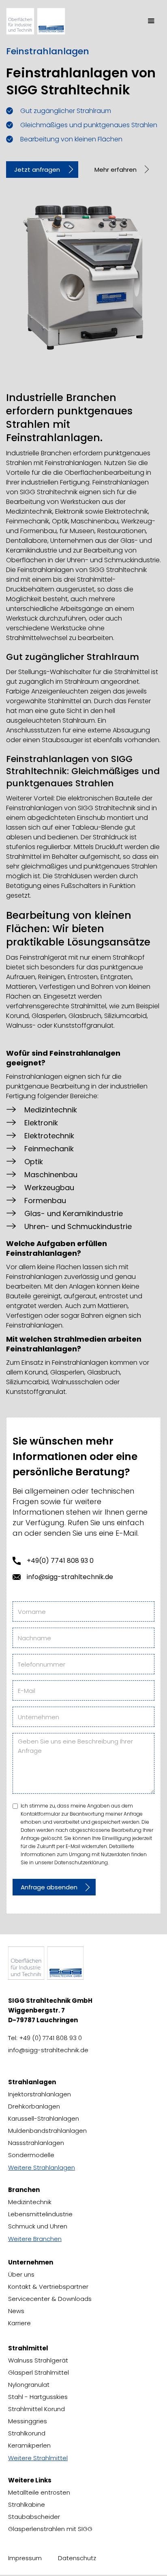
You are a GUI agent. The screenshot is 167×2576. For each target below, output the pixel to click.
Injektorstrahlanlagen (40, 2094)
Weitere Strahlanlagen (42, 2167)
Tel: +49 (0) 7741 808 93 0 (45, 2038)
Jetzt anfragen (37, 170)
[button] (151, 21)
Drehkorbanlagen (34, 2106)
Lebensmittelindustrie (40, 2214)
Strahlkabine (27, 2505)
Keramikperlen (29, 2445)
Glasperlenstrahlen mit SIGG (50, 2529)
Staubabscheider (34, 2517)
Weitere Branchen (35, 2239)
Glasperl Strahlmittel (39, 2372)
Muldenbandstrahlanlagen (47, 2131)
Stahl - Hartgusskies (38, 2397)
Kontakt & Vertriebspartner (48, 2287)
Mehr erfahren (116, 170)
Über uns (21, 2274)
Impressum (25, 2558)
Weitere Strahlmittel (38, 2458)
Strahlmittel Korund (36, 2409)
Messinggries (28, 2421)
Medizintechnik (30, 2202)
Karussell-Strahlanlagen (44, 2118)
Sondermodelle (31, 2155)
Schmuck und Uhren (38, 2226)
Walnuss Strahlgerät (38, 2360)
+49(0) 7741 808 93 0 (60, 1561)
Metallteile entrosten (39, 2492)
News (16, 2311)
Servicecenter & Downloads (50, 2299)
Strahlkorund (27, 2433)
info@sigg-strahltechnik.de (70, 1577)
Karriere (19, 2323)
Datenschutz (77, 2558)
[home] (43, 21)
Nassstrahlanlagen (36, 2143)
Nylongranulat (29, 2385)
